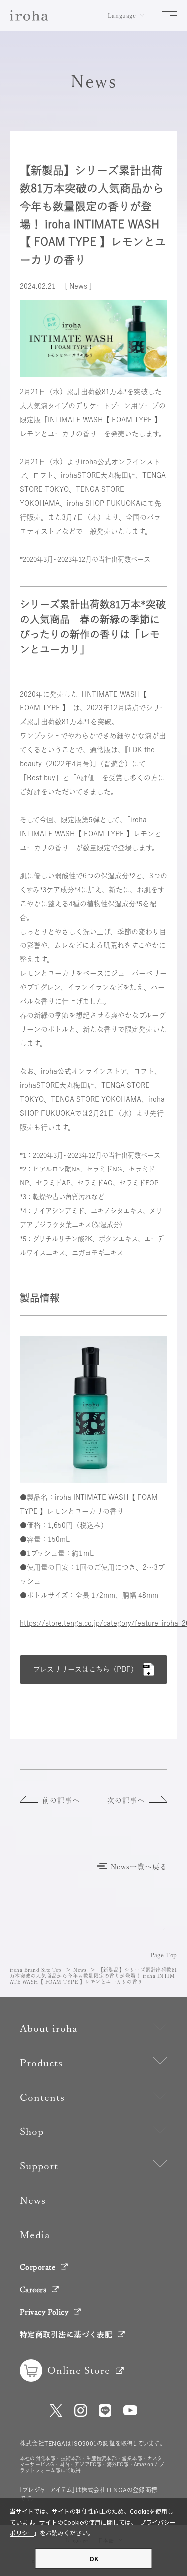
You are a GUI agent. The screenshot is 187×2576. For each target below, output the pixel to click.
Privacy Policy (44, 2312)
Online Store (79, 2370)
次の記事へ (126, 1800)
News (80, 1970)
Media (35, 2235)
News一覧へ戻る (139, 1867)
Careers (33, 2289)
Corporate (38, 2267)
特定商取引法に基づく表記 (66, 2334)
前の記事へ (61, 1800)
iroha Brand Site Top (36, 1970)
